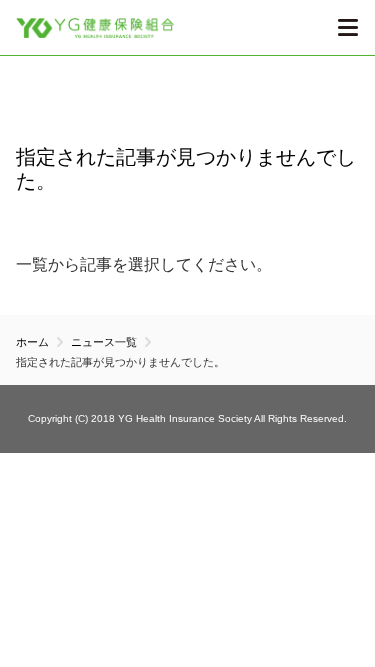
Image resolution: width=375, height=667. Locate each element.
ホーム (32, 342)
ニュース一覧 (104, 342)
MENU (347, 27)
